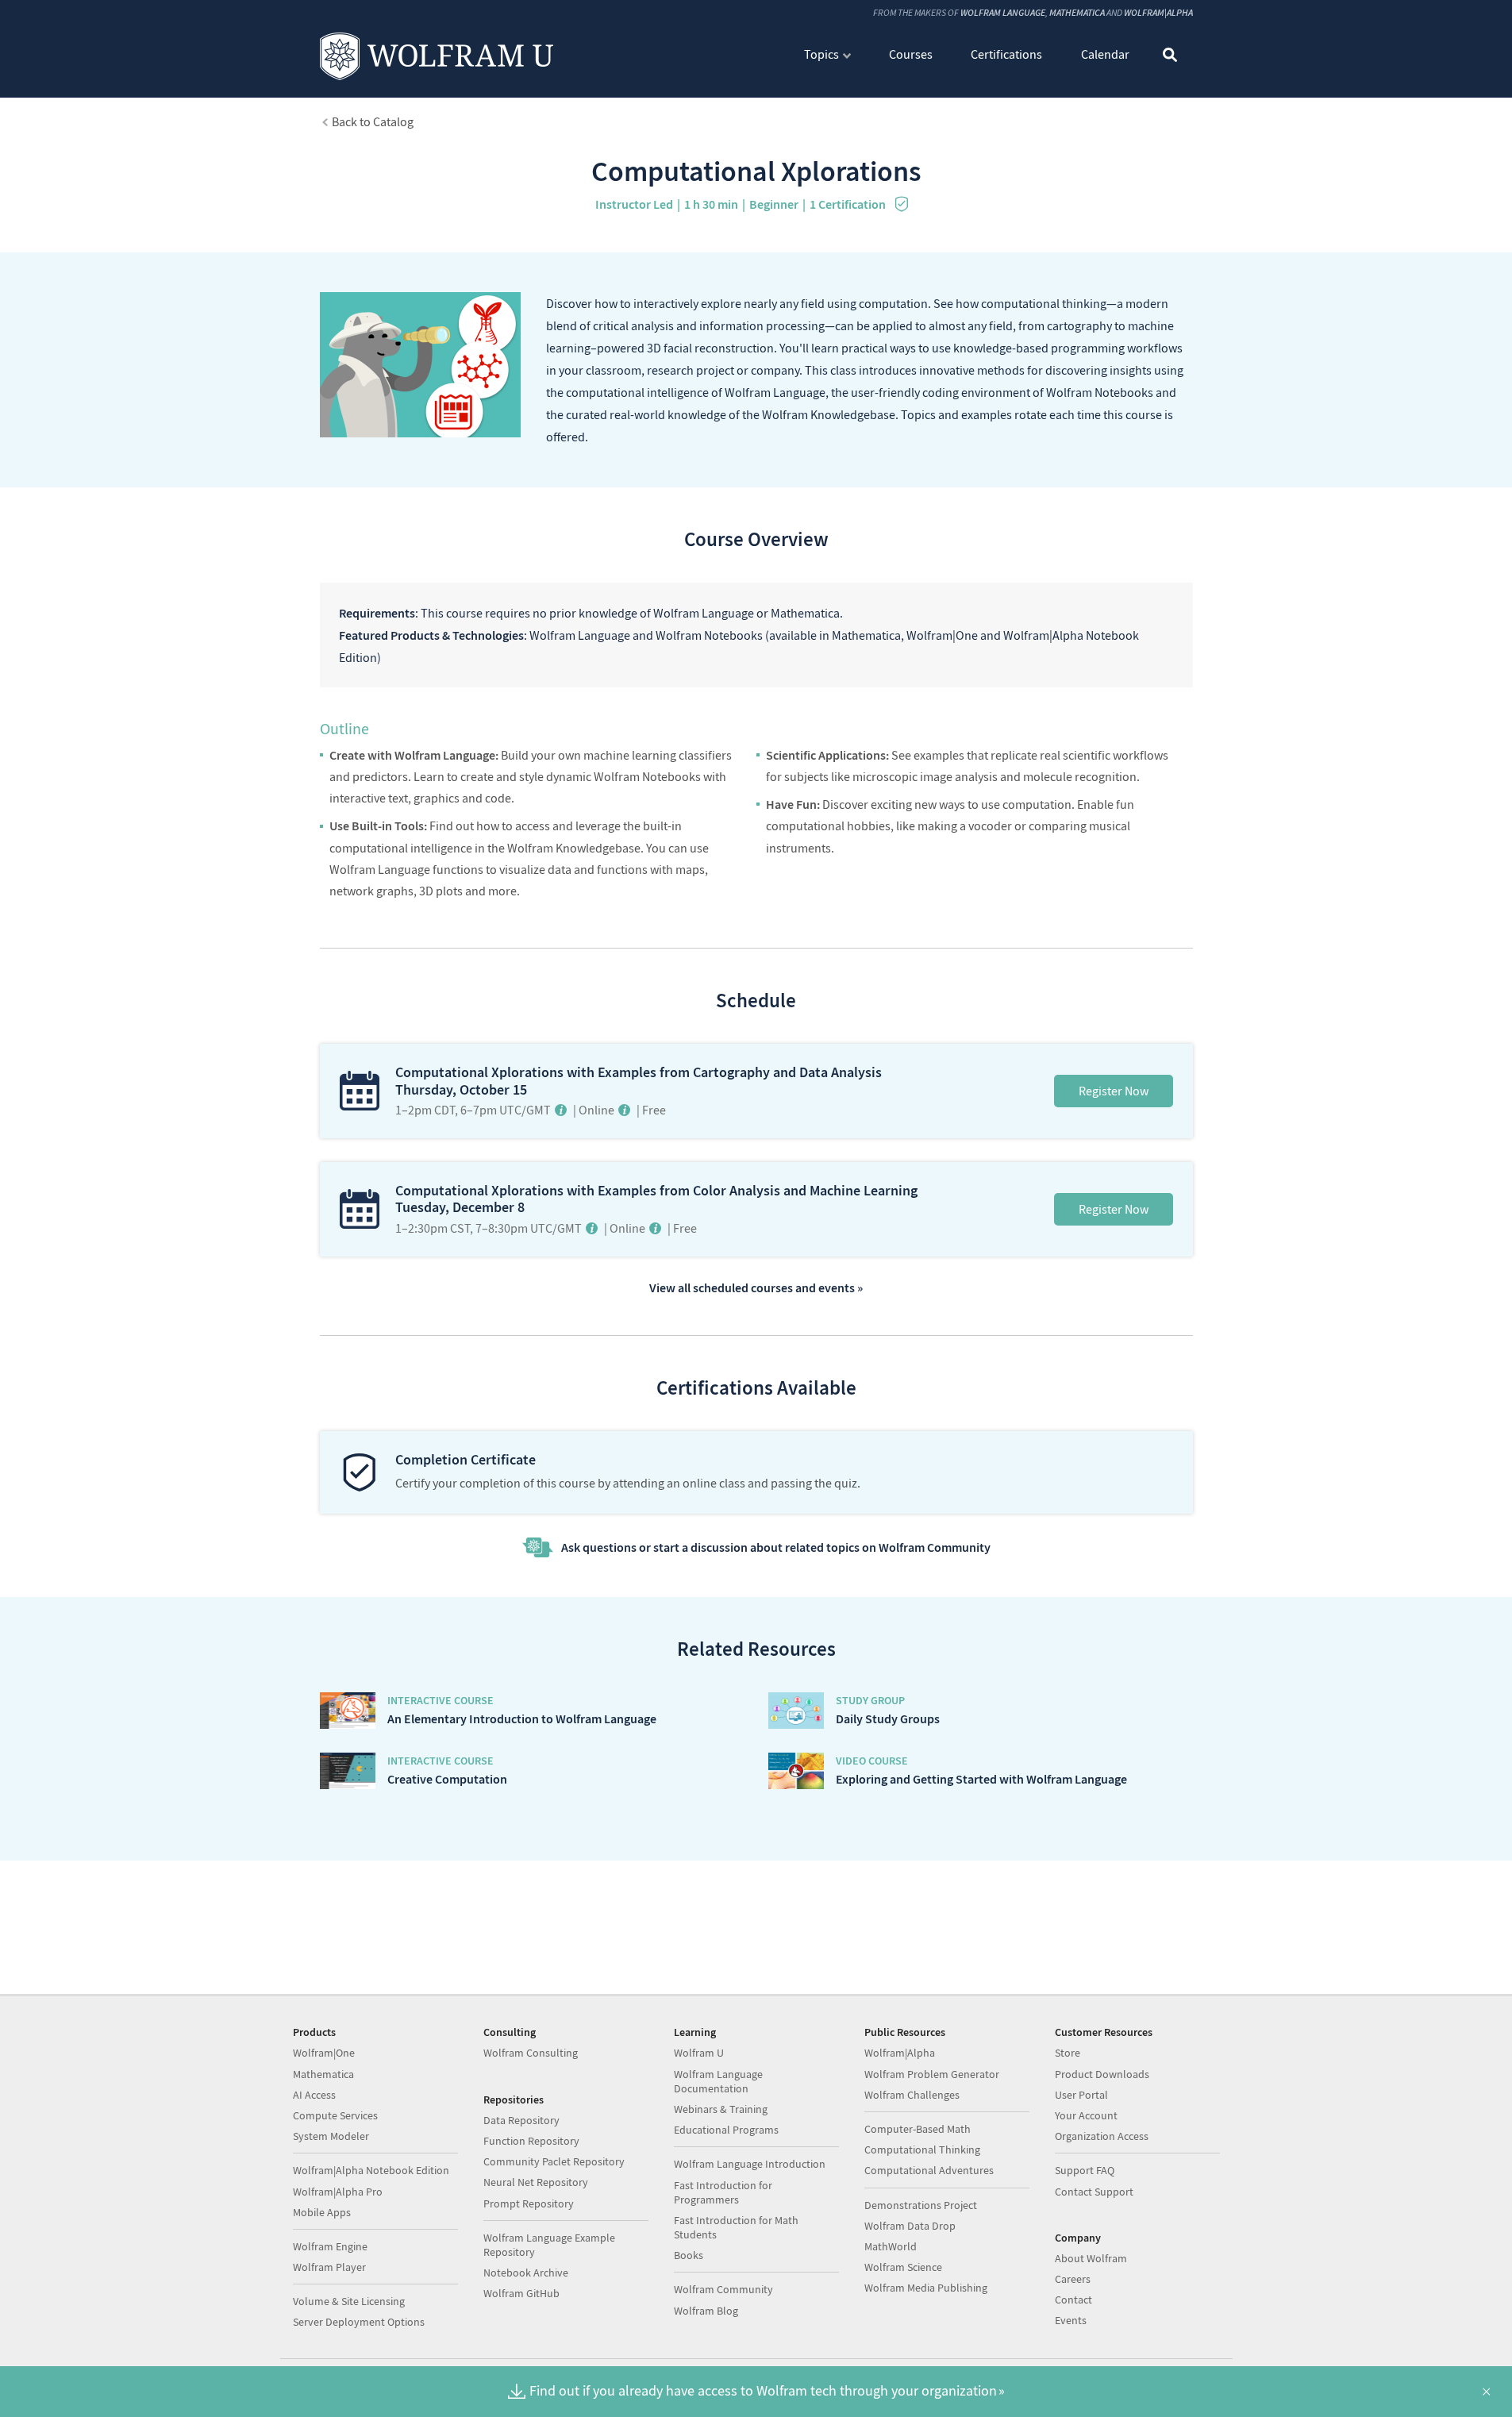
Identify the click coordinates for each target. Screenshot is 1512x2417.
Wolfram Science (903, 2267)
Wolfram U (699, 2053)
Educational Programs (726, 2130)
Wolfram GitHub (521, 2293)
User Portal (1081, 2095)
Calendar (1105, 54)
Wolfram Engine (330, 2246)
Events (1071, 2320)
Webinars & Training (721, 2109)
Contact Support (1094, 2192)
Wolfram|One (324, 2053)
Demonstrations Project (921, 2205)
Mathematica (1077, 12)
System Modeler (331, 2136)
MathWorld (891, 2246)
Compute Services (335, 2115)
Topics (821, 54)
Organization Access (1102, 2136)
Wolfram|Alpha (1158, 12)
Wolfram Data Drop (910, 2226)
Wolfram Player (329, 2267)
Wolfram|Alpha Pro (338, 2192)
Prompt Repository (529, 2203)
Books (689, 2255)
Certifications (1006, 54)
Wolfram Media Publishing (926, 2288)
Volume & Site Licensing (349, 2301)
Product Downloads (1102, 2074)
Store (1068, 2053)
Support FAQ (1085, 2170)
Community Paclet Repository (554, 2161)
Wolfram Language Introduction (750, 2164)
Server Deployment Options (359, 2322)
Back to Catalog (373, 121)
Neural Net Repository (536, 2182)
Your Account (1086, 2115)
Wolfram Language (1003, 12)
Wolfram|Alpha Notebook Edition (371, 2170)
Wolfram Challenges (912, 2095)
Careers (1073, 2279)
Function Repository (531, 2141)
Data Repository (521, 2120)
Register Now (1114, 1091)
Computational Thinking (922, 2150)
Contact (1073, 2300)
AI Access (314, 2095)
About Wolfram (1091, 2258)
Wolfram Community (723, 2289)
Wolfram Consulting (531, 2053)
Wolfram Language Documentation (718, 2081)
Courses (911, 54)
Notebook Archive (526, 2273)
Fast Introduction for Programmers (723, 2192)
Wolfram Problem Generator (932, 2074)
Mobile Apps (322, 2212)
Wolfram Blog (706, 2311)
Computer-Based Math (918, 2129)
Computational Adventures (929, 2170)
